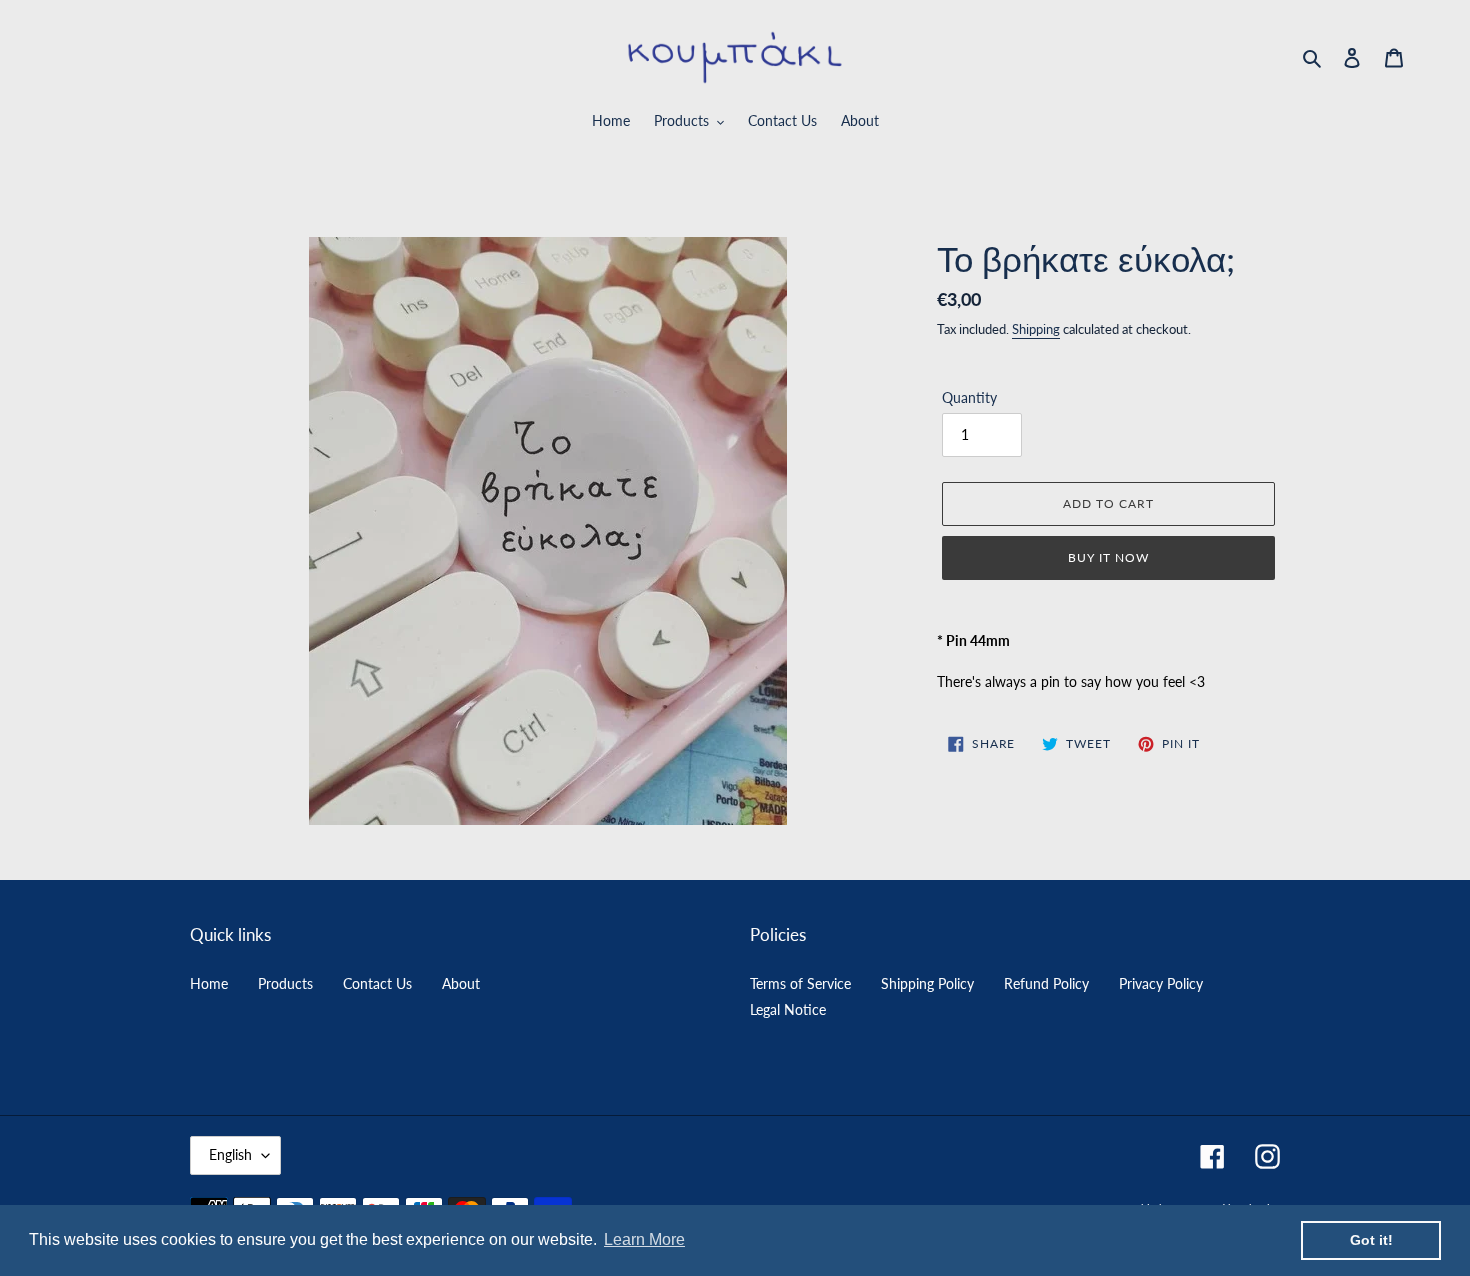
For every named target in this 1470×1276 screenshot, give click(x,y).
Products (285, 983)
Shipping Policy (927, 983)
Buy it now (1108, 557)
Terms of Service (800, 983)
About (461, 983)
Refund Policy (1046, 983)
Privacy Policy (1161, 983)
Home (209, 983)
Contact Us (377, 983)
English (230, 1154)
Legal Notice (788, 1009)
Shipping (1036, 329)
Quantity (969, 397)
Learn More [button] (644, 1239)
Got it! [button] (1371, 1240)
